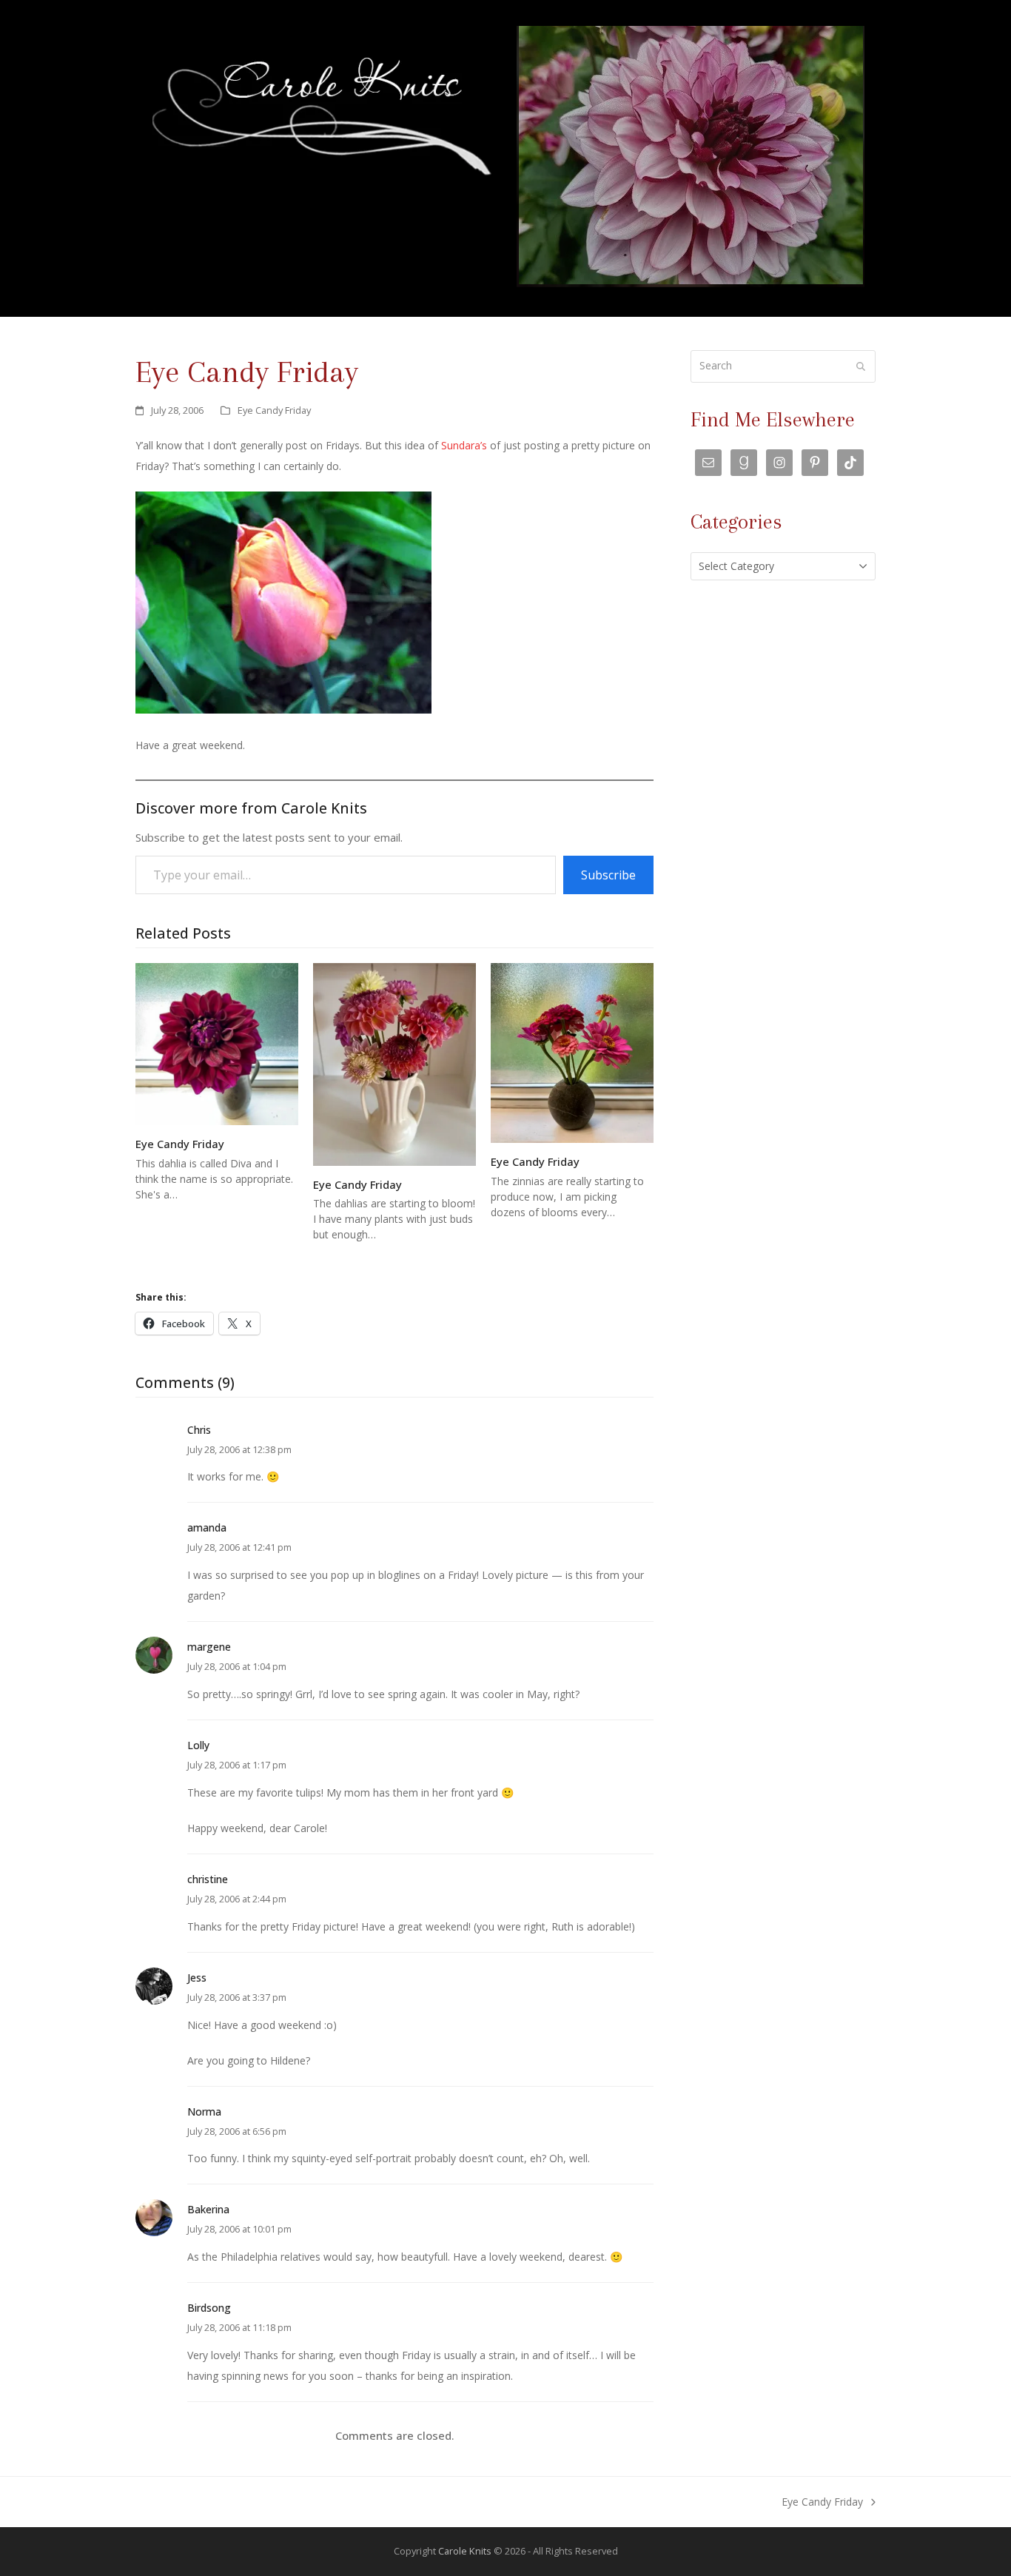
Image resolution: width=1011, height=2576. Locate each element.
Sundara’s (464, 445)
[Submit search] (861, 366)
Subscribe (608, 875)
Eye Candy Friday (274, 410)
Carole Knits (465, 2551)
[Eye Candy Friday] (217, 1043)
